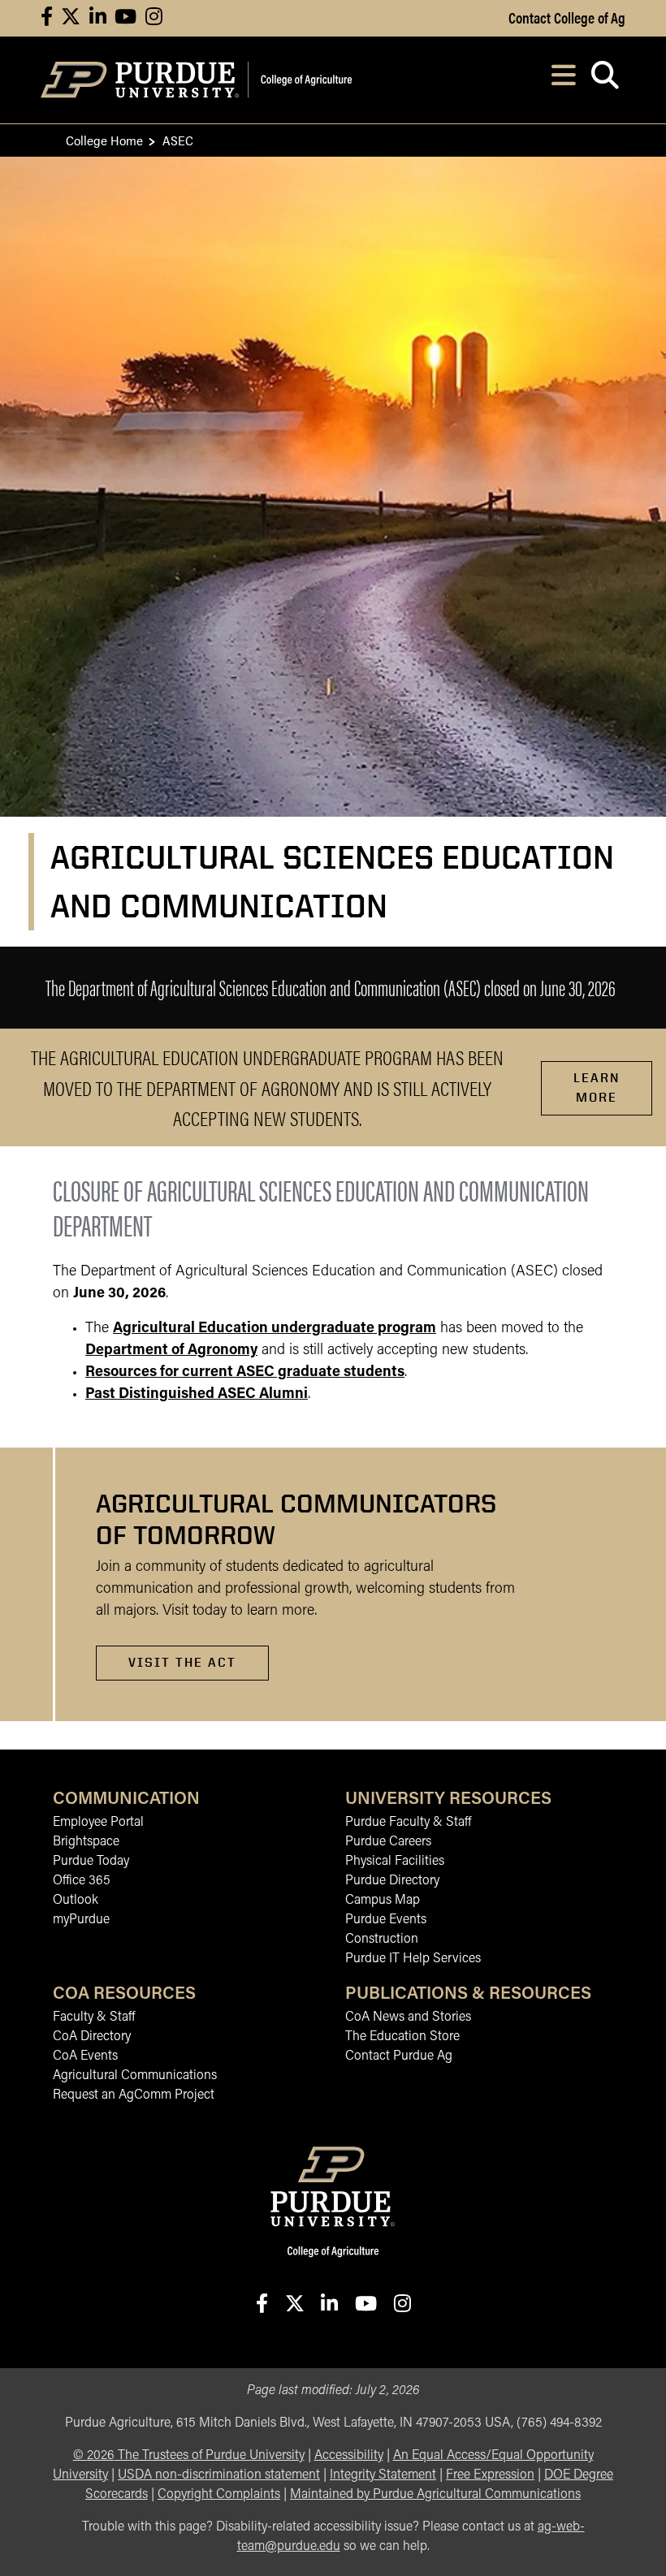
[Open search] (605, 80)
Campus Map (383, 1901)
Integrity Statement (383, 2475)
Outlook (76, 1901)
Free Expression (490, 2475)
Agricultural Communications (135, 2076)
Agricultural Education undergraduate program (275, 1329)
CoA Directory (92, 2037)
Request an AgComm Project (134, 2095)
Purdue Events (386, 1920)
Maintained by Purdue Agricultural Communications (435, 2495)
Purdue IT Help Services (413, 1959)
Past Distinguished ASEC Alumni (197, 1395)
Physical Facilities (395, 1862)
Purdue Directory (392, 1881)
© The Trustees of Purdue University (189, 2456)
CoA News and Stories (408, 2017)
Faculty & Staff (94, 2017)
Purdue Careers (388, 1842)
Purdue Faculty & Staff (408, 1823)
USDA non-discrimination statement (219, 2475)
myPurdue (81, 1920)
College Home (104, 140)
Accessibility (349, 2456)
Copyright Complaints (219, 2495)
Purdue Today (91, 1862)
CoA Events (85, 2056)
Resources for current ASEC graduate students (245, 1373)
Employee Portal (98, 1823)
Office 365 (82, 1881)
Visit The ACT (182, 1662)
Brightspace (86, 1842)
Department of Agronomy (171, 1351)
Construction (382, 1940)
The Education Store (402, 2037)
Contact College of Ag (567, 17)
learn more (597, 1087)
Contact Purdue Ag (399, 2056)
